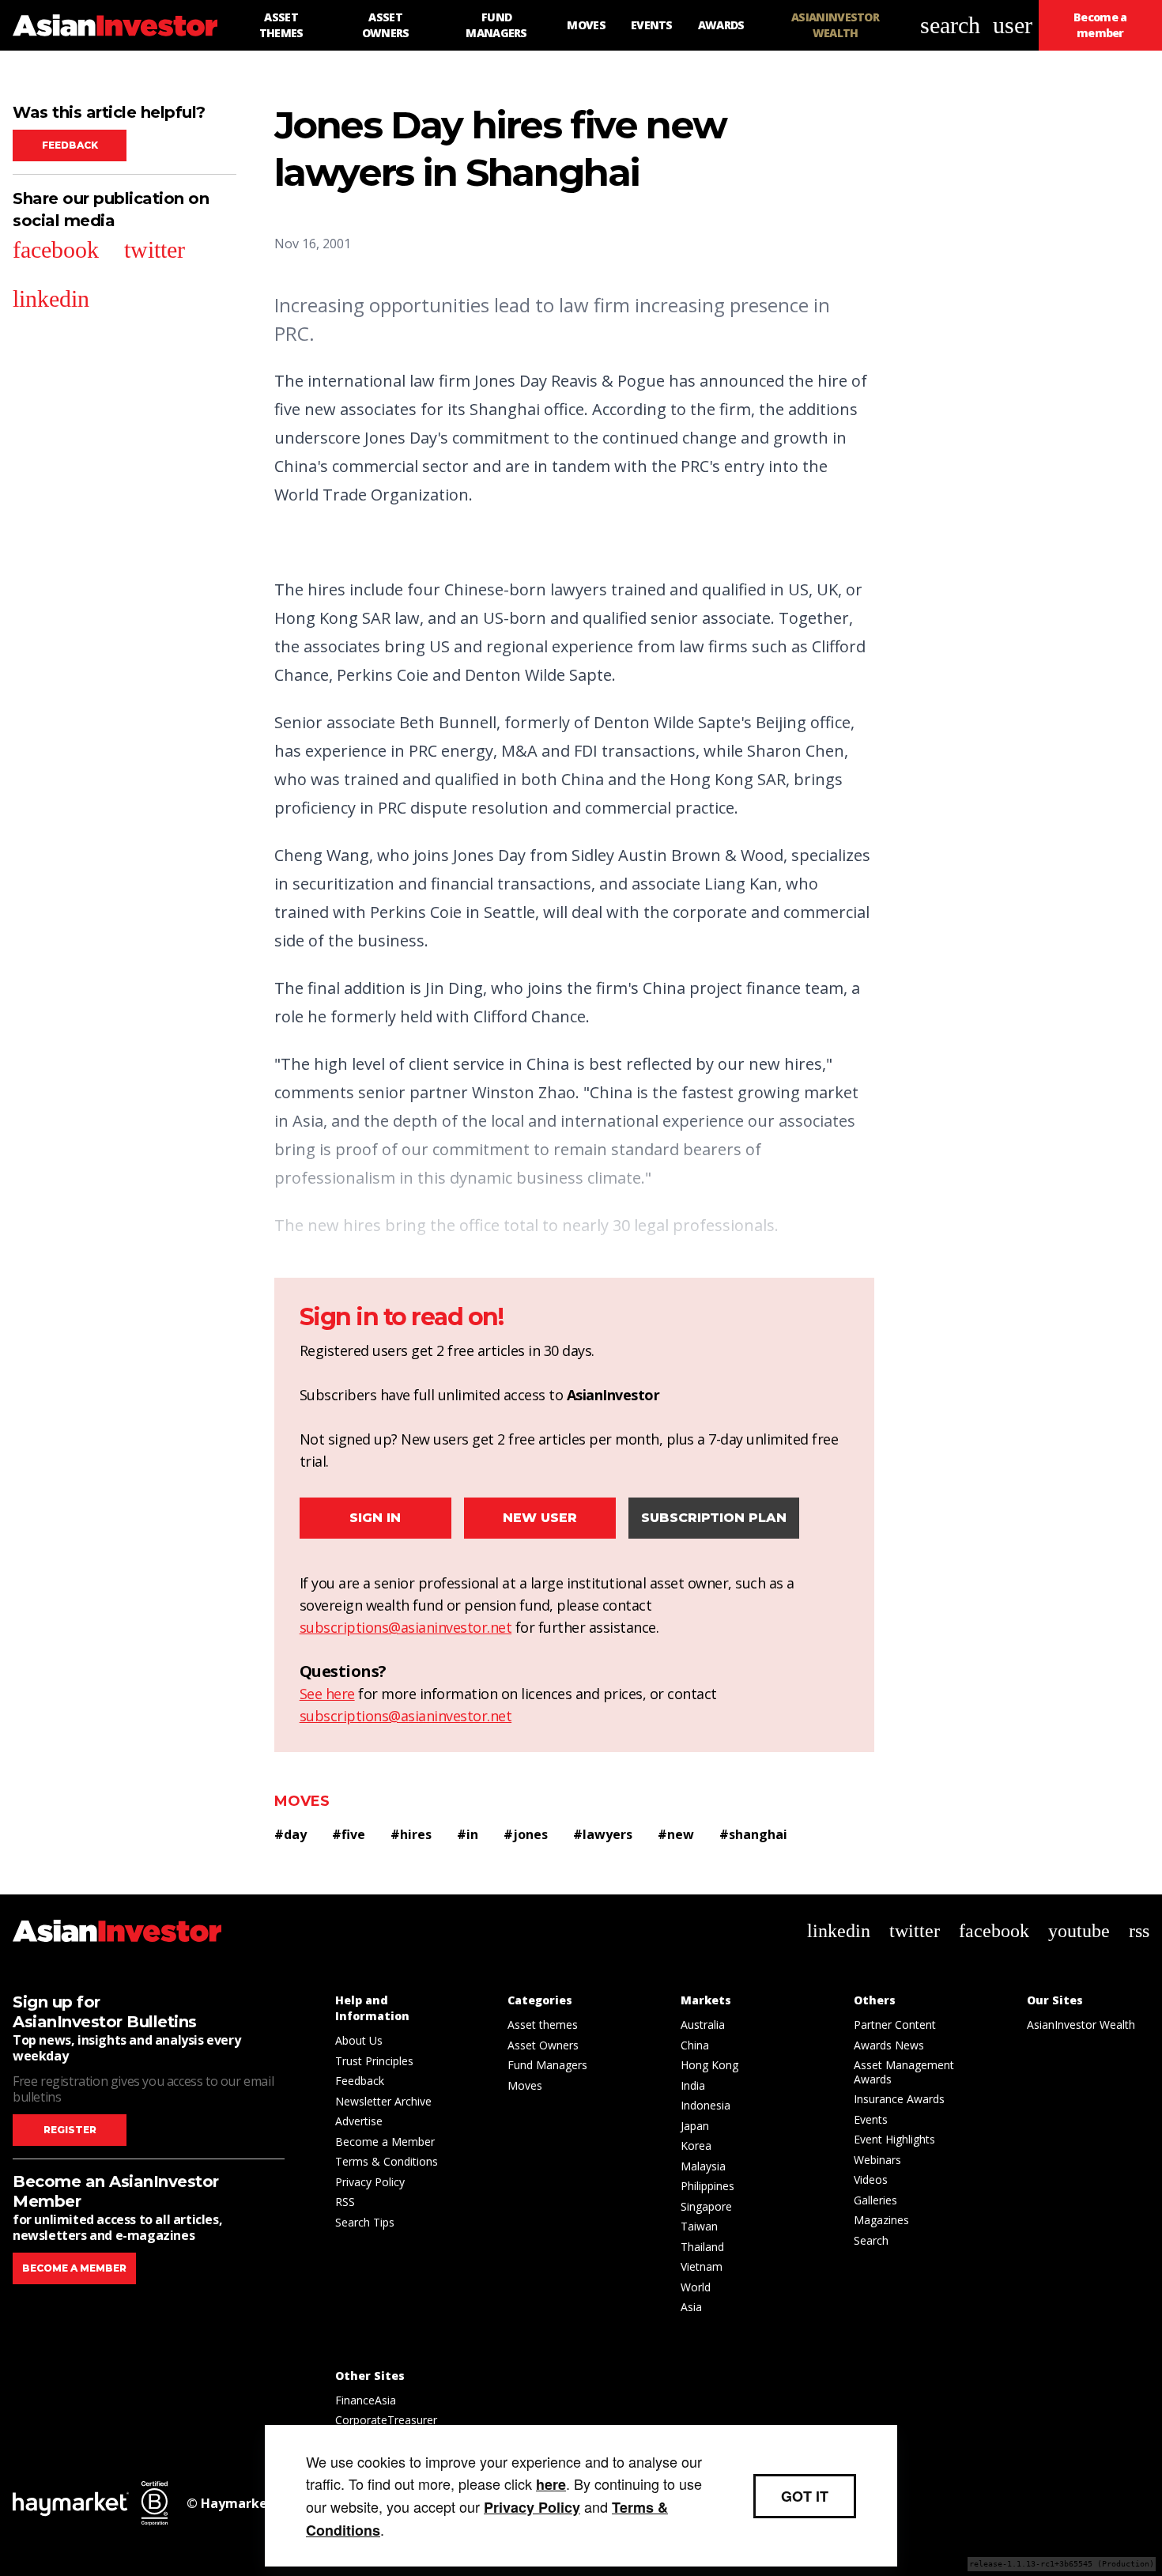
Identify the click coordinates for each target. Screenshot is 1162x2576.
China (695, 2045)
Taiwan (699, 2226)
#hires (411, 1834)
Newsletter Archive (383, 2101)
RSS (345, 2202)
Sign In (375, 1518)
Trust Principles (374, 2061)
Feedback (70, 145)
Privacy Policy (370, 2182)
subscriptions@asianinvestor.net (406, 1627)
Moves (302, 1801)
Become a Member (385, 2142)
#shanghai (753, 1834)
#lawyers (603, 1834)
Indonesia (705, 2105)
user (1013, 25)
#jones (526, 1834)
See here (327, 1694)
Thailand (702, 2247)
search (950, 25)
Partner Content (895, 2025)
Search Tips (365, 2222)
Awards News (889, 2045)
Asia (691, 2307)
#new (676, 1834)
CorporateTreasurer (386, 2420)
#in (468, 1834)
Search (871, 2240)
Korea (696, 2145)
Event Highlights (894, 2139)
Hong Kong (709, 2065)
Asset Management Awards (904, 2072)
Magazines (881, 2220)
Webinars (877, 2160)
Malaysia (703, 2166)
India (693, 2085)
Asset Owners (543, 2045)
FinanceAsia (366, 2400)
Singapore (706, 2206)
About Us (359, 2040)
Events (871, 2119)
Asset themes (543, 2025)
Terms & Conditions (387, 2161)
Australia (703, 2025)
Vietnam (702, 2266)
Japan (695, 2126)
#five (349, 1834)
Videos (871, 2179)
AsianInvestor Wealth (1081, 2025)
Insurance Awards (899, 2099)
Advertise (359, 2121)
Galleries (875, 2200)
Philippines (707, 2186)
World (696, 2287)
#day (290, 1834)
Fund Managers (547, 2065)
